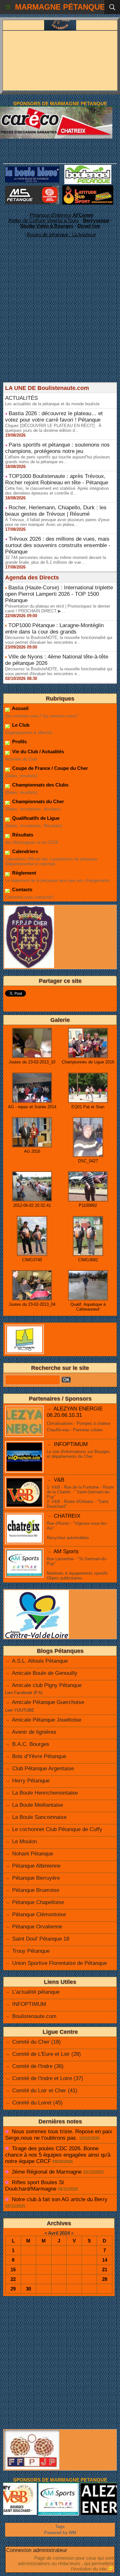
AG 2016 (32, 1151)
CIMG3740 (32, 1260)
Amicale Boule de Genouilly (45, 1673)
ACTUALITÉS (21, 398)
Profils (19, 742)
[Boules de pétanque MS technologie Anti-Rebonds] (32, 188)
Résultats (22, 835)
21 (105, 2269)
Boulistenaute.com (34, 2016)
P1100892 (88, 1205)
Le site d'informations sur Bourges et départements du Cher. (78, 1454)
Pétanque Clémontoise (39, 1914)
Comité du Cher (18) (36, 2042)
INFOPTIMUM (71, 1444)
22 (13, 2279)
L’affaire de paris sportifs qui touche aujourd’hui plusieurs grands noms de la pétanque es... (58, 459)
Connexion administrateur (37, 2550)
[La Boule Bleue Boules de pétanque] (32, 169)
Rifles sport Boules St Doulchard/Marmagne (35, 2186)
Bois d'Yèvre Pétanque (39, 1756)
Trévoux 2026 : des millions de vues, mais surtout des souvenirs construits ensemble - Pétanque (58, 545)
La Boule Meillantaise (38, 1805)
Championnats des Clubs (40, 785)
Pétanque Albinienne (36, 1866)
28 (105, 2279)
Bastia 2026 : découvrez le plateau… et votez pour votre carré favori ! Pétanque (54, 417)
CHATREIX (67, 1516)
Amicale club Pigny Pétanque (47, 1685)
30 (28, 2289)
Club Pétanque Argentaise (43, 1768)
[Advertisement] (57, 322)
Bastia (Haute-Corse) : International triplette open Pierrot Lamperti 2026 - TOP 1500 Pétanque (59, 594)
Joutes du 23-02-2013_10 (32, 1062)
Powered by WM (60, 2533)
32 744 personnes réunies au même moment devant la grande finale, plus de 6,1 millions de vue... (56, 560)
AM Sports (66, 1551)
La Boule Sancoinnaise (39, 1817)
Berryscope (96, 220)
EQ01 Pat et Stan (88, 1107)
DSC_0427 (88, 1161)
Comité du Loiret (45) (37, 2103)
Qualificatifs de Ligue (35, 818)
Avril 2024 (59, 2233)
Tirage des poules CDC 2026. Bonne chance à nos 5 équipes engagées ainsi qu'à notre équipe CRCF (58, 2155)
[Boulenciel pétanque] (88, 168)
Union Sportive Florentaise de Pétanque (60, 1963)
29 (13, 2289)
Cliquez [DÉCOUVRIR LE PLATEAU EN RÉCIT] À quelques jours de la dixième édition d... (53, 428)
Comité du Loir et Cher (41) (45, 2091)
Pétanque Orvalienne (37, 1927)
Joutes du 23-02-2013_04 (32, 1304)
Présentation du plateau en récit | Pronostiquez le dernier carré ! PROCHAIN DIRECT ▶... (58, 609)
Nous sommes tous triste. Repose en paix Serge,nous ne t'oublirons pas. (59, 2135)
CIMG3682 (88, 1260)
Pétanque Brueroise (36, 1890)
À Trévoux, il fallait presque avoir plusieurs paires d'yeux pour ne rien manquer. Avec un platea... (57, 522)
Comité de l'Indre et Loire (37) (48, 2078)
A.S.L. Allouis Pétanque (40, 1661)
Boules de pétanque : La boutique (61, 234)
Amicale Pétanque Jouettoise (47, 1720)
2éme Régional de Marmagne (47, 2172)
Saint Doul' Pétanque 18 (41, 1939)
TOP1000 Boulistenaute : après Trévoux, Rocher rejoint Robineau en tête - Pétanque (57, 479)
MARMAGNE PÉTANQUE (60, 7)
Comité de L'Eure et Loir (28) (47, 2054)
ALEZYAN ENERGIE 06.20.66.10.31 (75, 1412)
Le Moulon (24, 1841)
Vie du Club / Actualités (37, 751)
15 (13, 2269)
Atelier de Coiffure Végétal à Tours (44, 220)
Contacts (22, 889)
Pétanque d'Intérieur (62, 215)
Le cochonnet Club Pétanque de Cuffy (57, 1829)
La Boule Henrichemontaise (45, 1793)
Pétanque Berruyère (36, 1878)
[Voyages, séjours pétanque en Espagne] (88, 188)
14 (105, 2260)
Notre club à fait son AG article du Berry (60, 2199)
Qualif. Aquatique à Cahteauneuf (88, 1307)
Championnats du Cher (37, 801)
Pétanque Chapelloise (38, 1902)
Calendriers (24, 851)
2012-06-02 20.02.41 (32, 1205)
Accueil (20, 708)
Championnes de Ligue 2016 (88, 1062)
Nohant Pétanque (33, 1854)
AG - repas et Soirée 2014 (32, 1107)
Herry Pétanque (31, 1781)
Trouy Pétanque (31, 1951)
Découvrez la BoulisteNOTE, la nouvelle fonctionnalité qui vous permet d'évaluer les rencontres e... (59, 640)
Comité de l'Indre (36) (38, 2066)
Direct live (89, 226)
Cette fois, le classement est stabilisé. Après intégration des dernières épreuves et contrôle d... (57, 491)
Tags (60, 2527)
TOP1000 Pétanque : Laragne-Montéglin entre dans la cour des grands (54, 629)
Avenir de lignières (34, 1732)
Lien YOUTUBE (20, 1710)
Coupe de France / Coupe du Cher (49, 768)
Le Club (20, 725)
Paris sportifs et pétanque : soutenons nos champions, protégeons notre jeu (57, 448)
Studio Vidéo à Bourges (47, 226)
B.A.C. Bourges (31, 1744)
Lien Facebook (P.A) (24, 1693)
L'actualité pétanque (36, 1992)
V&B (59, 1480)
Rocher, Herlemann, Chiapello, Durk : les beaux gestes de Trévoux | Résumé (56, 511)
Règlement (24, 873)
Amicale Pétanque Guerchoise (48, 1702)
